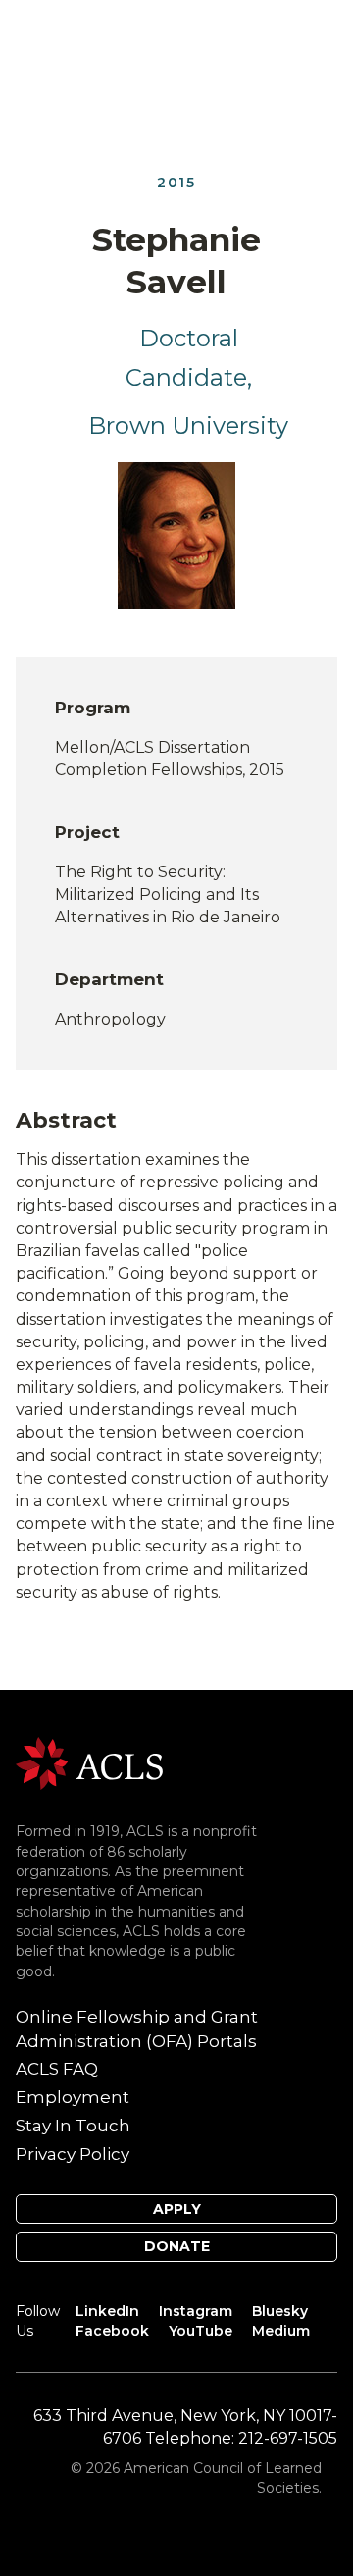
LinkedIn (107, 2311)
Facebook (112, 2331)
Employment (73, 2097)
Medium (281, 2331)
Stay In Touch (73, 2126)
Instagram (196, 2311)
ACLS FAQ (57, 2069)
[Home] (89, 1762)
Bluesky (280, 2311)
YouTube (201, 2331)
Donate (177, 2246)
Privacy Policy (73, 2154)
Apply (177, 2209)
